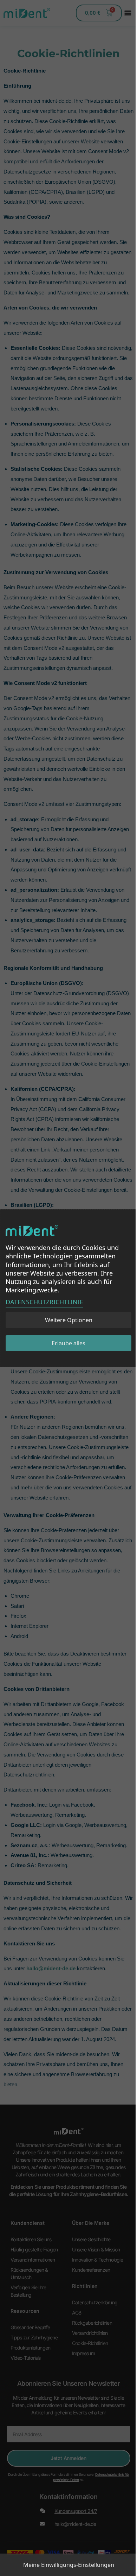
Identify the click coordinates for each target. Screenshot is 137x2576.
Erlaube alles (68, 1343)
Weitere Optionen (69, 1320)
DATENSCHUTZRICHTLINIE (44, 1302)
